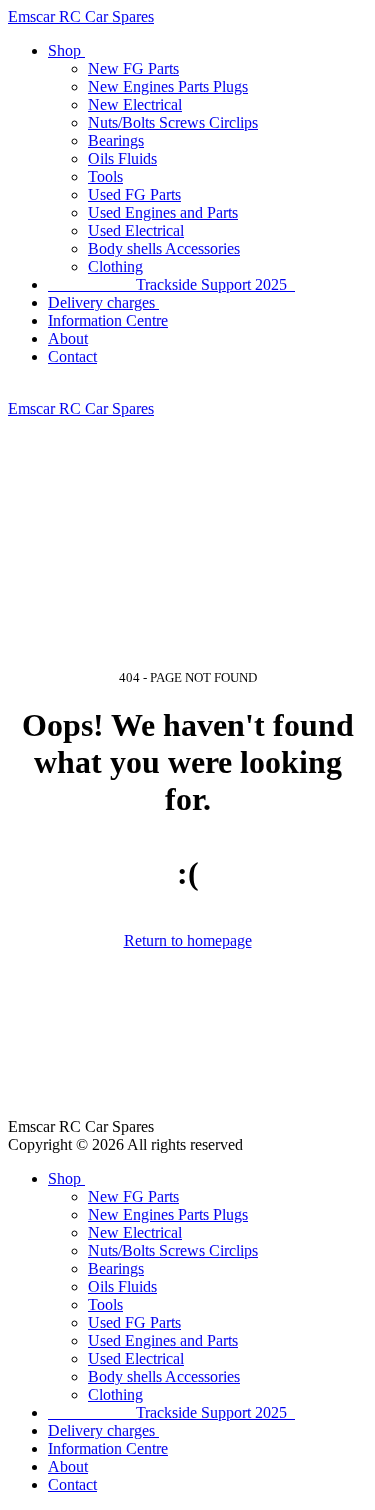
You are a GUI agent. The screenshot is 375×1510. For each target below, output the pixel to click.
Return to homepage (188, 940)
